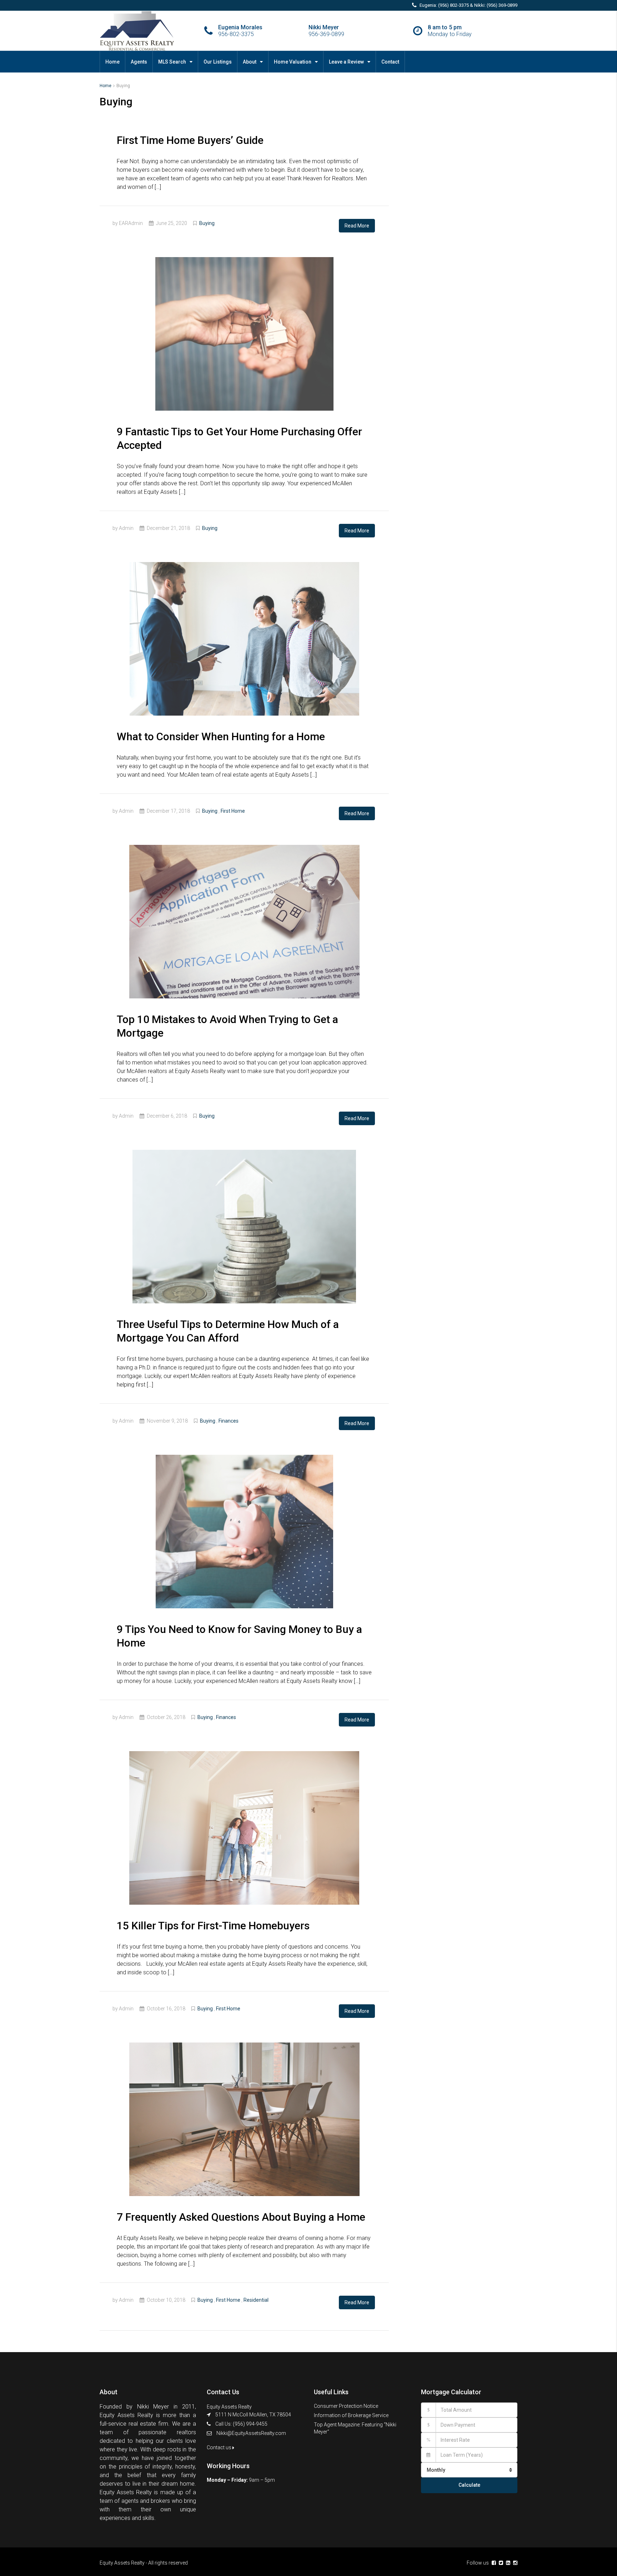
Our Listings (218, 62)
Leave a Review (346, 62)
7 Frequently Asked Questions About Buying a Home (241, 2217)
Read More (357, 226)
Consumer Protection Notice (346, 2406)
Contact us (220, 2447)
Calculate (469, 2485)
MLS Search (172, 62)
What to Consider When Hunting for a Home (221, 736)
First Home (233, 811)
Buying (207, 223)
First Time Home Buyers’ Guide (190, 140)
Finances (229, 1421)
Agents (139, 62)
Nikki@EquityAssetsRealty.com (251, 2433)
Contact (390, 62)
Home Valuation (293, 62)
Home (112, 62)
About (250, 62)
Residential (256, 2300)
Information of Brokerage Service (351, 2415)
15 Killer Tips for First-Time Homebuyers (213, 1926)
